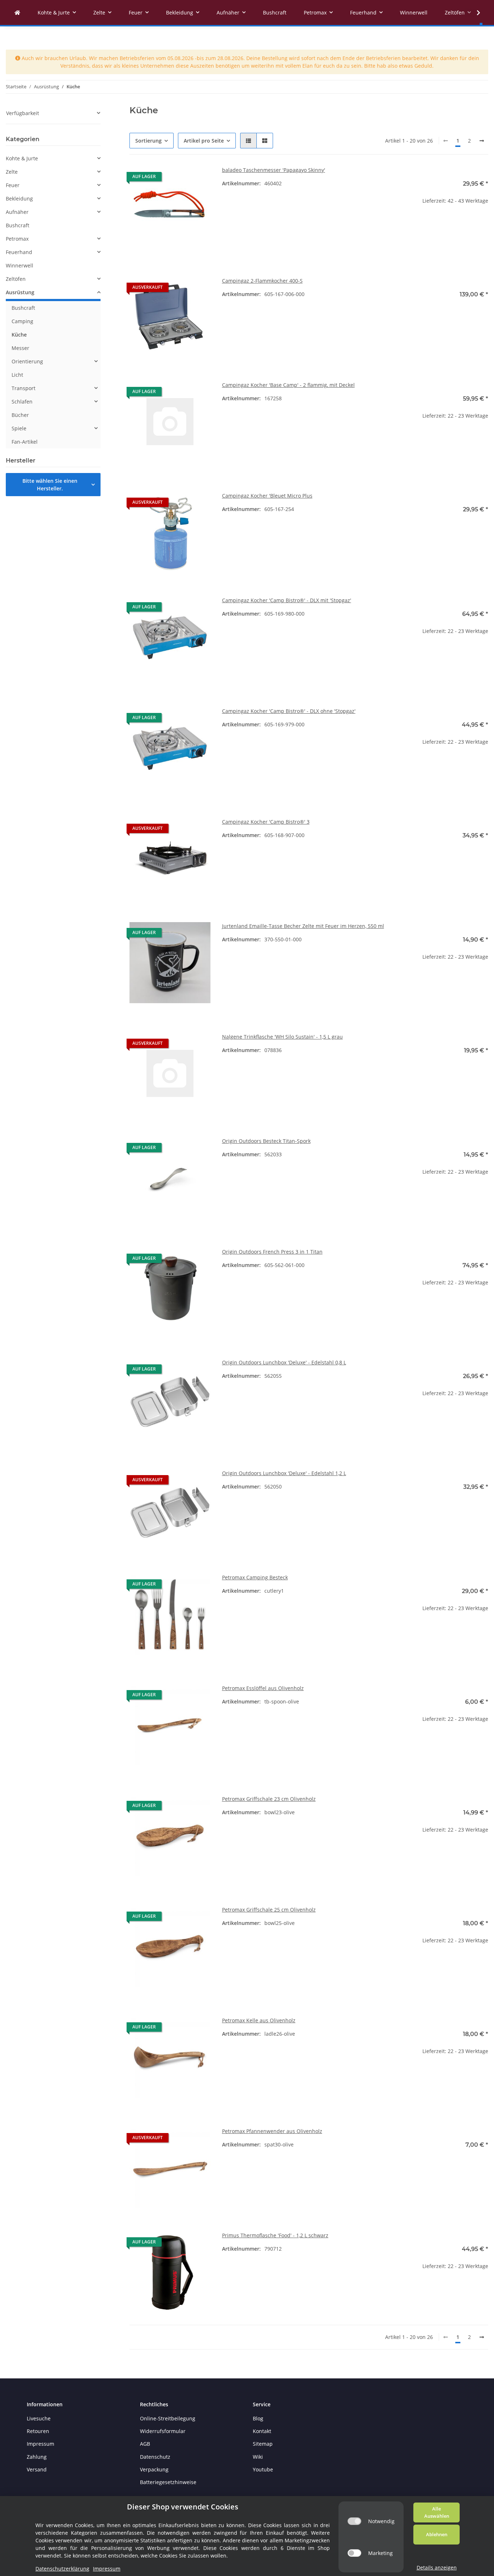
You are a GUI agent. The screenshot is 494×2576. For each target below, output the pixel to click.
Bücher (20, 415)
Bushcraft (18, 225)
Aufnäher (17, 212)
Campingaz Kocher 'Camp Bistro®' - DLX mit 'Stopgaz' (287, 600)
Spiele (19, 428)
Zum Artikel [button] (448, 318)
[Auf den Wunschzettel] (198, 178)
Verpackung (154, 2469)
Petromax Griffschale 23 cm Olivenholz (269, 1799)
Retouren (38, 2431)
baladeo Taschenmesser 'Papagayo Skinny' (274, 170)
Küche (19, 335)
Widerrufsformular (163, 2431)
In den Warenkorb (448, 246)
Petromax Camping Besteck (255, 1577)
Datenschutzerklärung (62, 2569)
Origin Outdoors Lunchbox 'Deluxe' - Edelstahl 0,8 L (284, 1362)
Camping (22, 321)
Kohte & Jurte (22, 158)
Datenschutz (155, 2457)
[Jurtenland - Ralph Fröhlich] (17, 12)
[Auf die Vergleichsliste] (179, 178)
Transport (24, 388)
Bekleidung (19, 199)
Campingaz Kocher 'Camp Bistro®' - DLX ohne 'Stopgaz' (289, 711)
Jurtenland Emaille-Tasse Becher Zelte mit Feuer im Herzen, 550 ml (303, 926)
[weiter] (482, 141)
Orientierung (27, 361)
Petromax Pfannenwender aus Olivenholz (272, 2131)
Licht (17, 375)
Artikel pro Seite (204, 141)
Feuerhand (19, 252)
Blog (258, 2418)
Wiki (258, 2457)
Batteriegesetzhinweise (168, 2482)
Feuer (13, 185)
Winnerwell (20, 265)
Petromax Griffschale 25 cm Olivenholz (269, 1910)
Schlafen (22, 402)
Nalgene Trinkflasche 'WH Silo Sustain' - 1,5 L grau (282, 1037)
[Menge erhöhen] (482, 224)
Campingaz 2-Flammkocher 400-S (262, 281)
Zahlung (37, 2457)
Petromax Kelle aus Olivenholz (259, 2020)
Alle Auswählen (437, 2512)
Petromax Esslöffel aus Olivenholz (263, 1688)
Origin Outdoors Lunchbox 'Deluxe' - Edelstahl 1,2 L (284, 1473)
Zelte (12, 172)
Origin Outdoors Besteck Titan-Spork (266, 1141)
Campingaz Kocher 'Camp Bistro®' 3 (266, 822)
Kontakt (262, 2431)
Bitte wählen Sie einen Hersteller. (50, 485)
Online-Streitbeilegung (168, 2418)
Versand (37, 2469)
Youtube (263, 2469)
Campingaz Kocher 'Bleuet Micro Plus (267, 496)
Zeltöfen (16, 279)
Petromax (17, 239)
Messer (20, 348)
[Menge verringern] (413, 224)
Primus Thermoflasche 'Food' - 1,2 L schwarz (275, 2235)
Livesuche (39, 2418)
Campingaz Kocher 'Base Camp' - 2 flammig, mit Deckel (288, 385)
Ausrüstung (20, 292)
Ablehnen (437, 2534)
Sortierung (148, 141)
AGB (145, 2444)
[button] (248, 141)
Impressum (41, 2444)
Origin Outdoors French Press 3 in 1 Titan (272, 1252)
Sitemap (263, 2444)
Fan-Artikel (25, 442)
